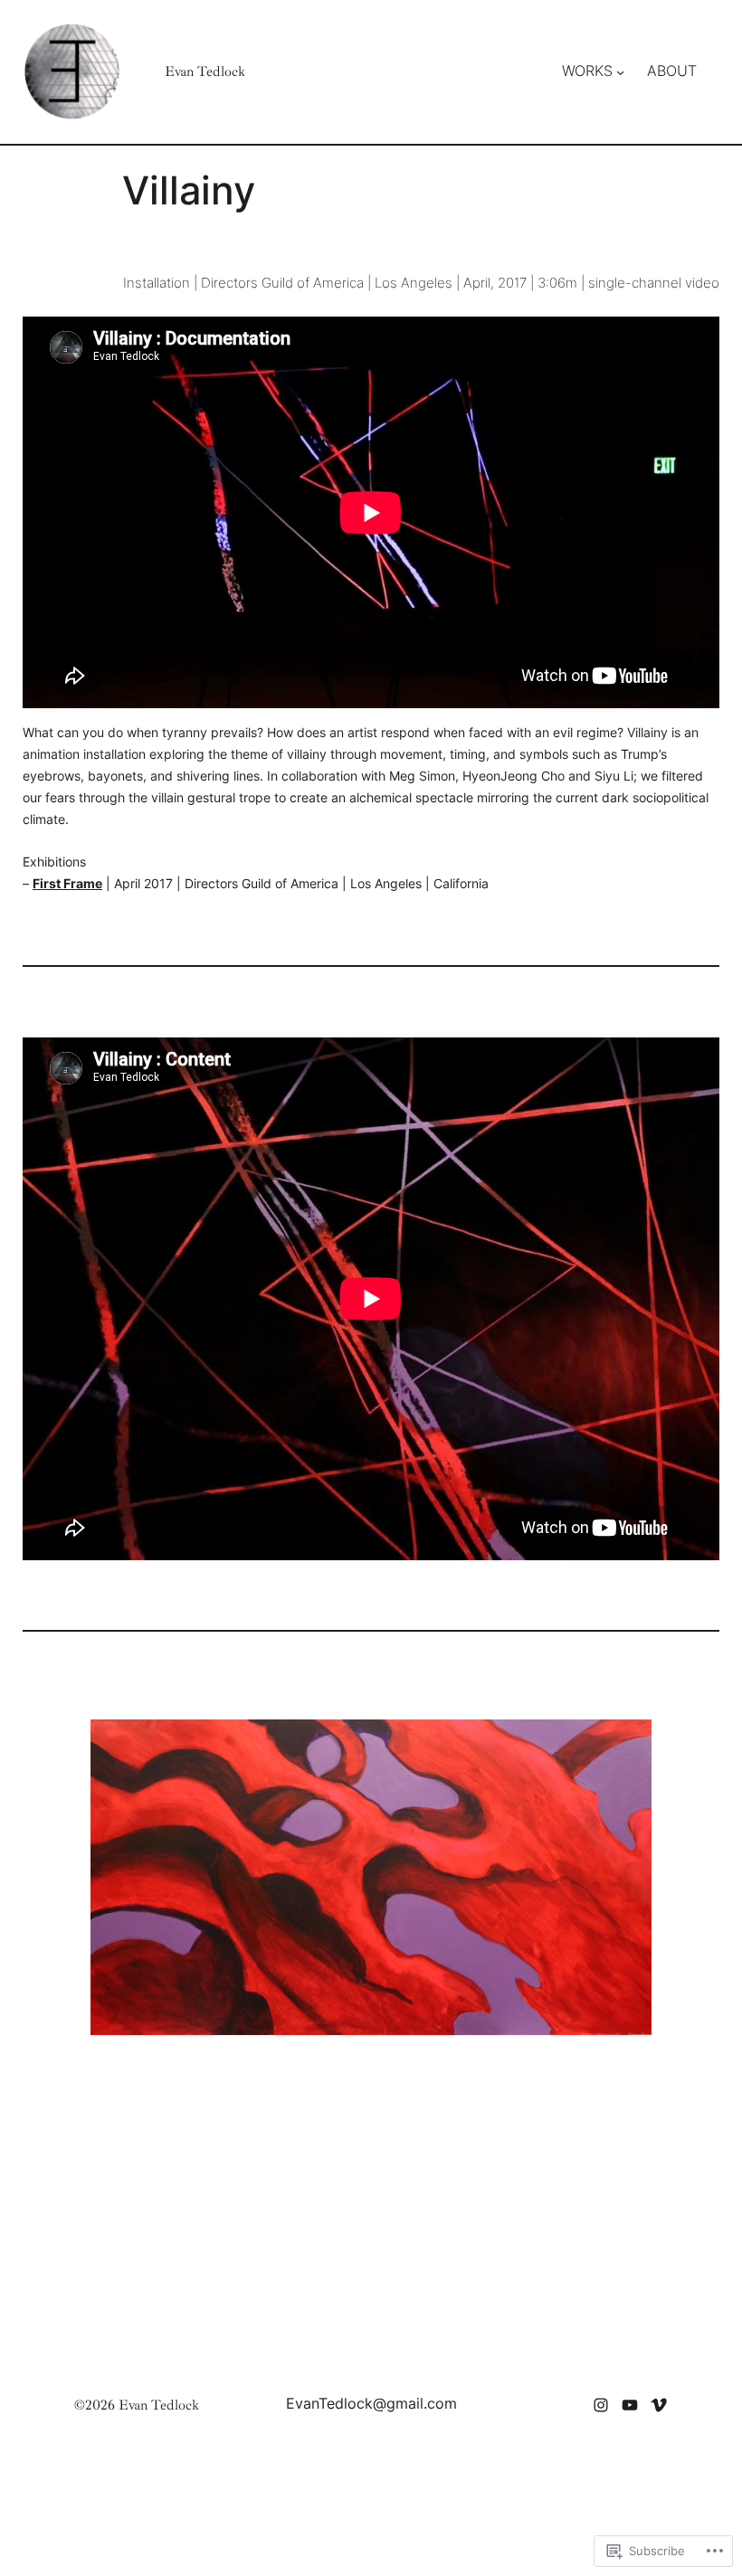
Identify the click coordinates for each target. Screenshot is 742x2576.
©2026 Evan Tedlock (137, 2405)
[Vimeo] (659, 2405)
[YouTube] (630, 2405)
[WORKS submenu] (620, 72)
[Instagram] (601, 2405)
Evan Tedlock (205, 71)
